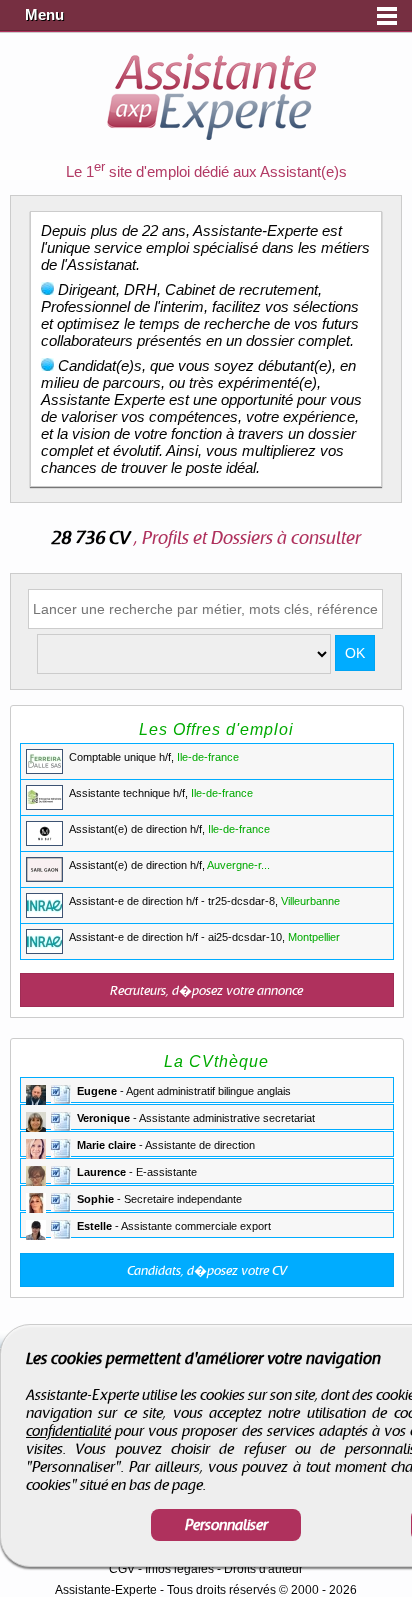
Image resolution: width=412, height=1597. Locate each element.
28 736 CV (92, 538)
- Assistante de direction (166, 1145)
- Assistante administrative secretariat (196, 1118)
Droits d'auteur (263, 1569)
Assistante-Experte (106, 1590)
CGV (122, 1569)
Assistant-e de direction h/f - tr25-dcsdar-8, (204, 901)
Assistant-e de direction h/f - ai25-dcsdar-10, (204, 937)
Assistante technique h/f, (161, 793)
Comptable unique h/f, (154, 757)
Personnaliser (226, 1525)
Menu (44, 15)
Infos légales (179, 1569)
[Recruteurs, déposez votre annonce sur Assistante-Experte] (207, 990)
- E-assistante (137, 1172)
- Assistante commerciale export (174, 1226)
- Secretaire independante (159, 1199)
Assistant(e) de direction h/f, (169, 829)
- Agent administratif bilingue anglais (184, 1091)
